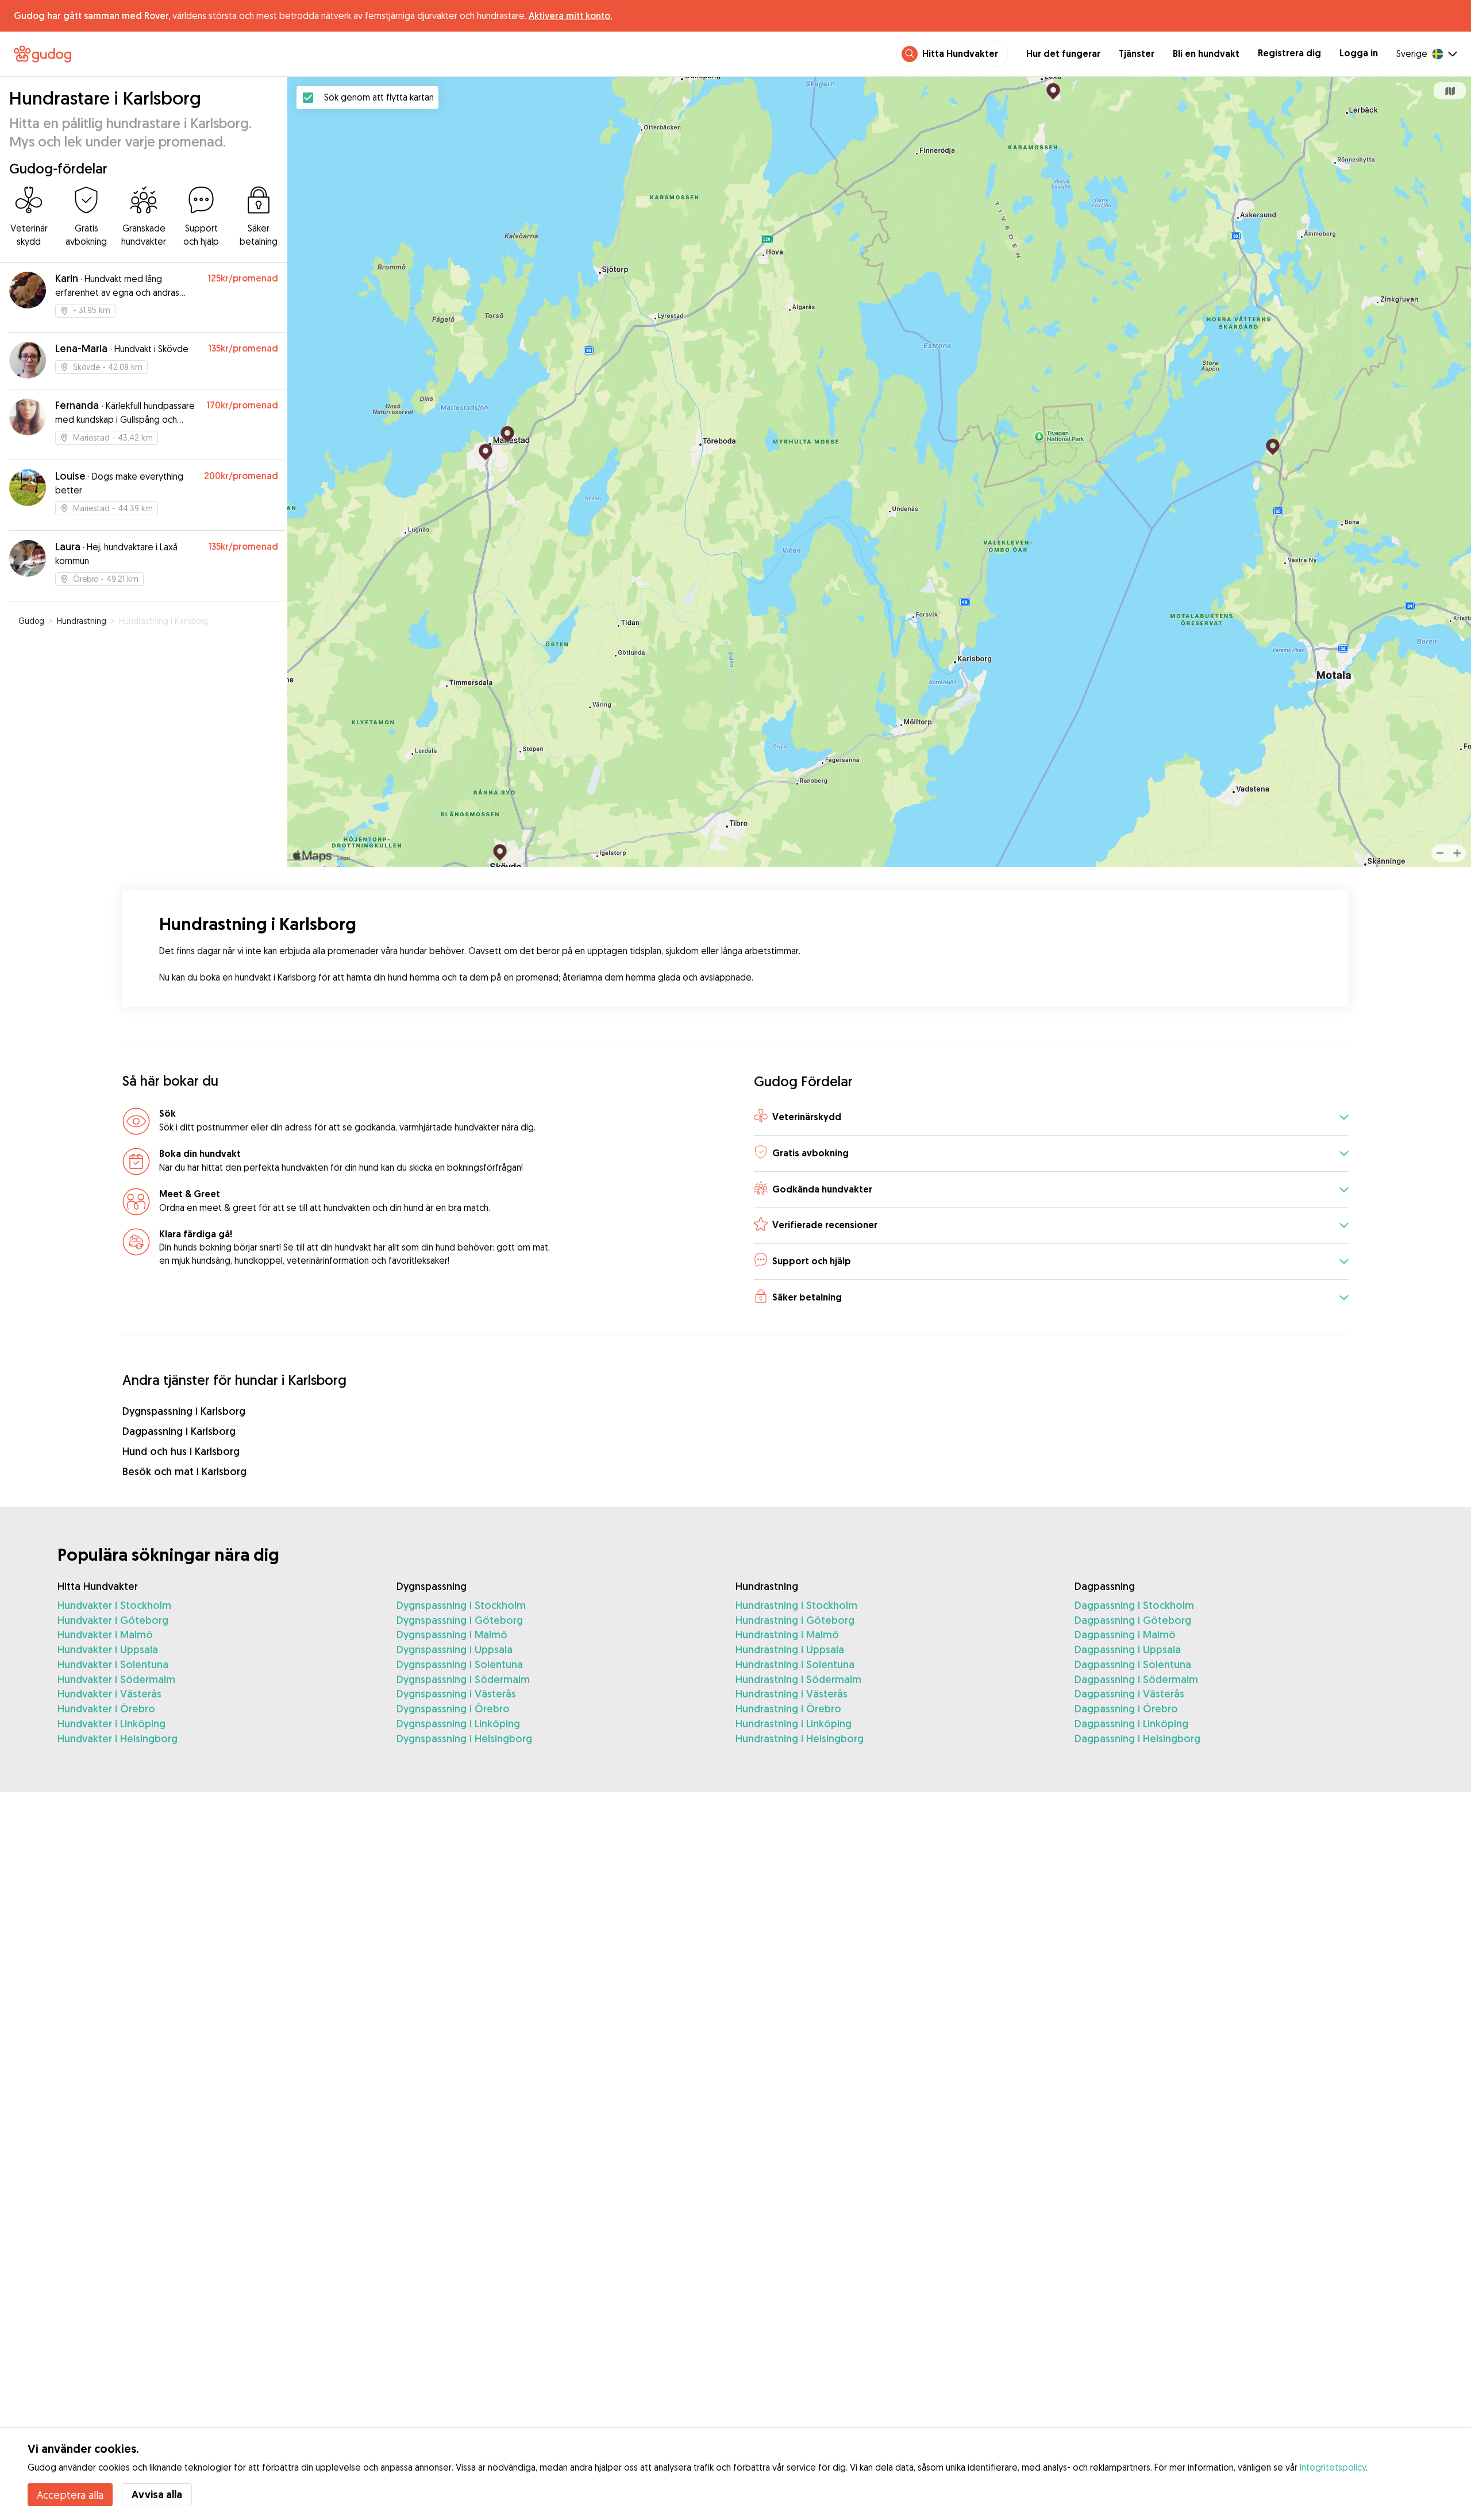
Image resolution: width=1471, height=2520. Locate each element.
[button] (1051, 1118)
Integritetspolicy (1333, 2467)
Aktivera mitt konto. (570, 16)
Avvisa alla (157, 2494)
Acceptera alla (70, 2495)
